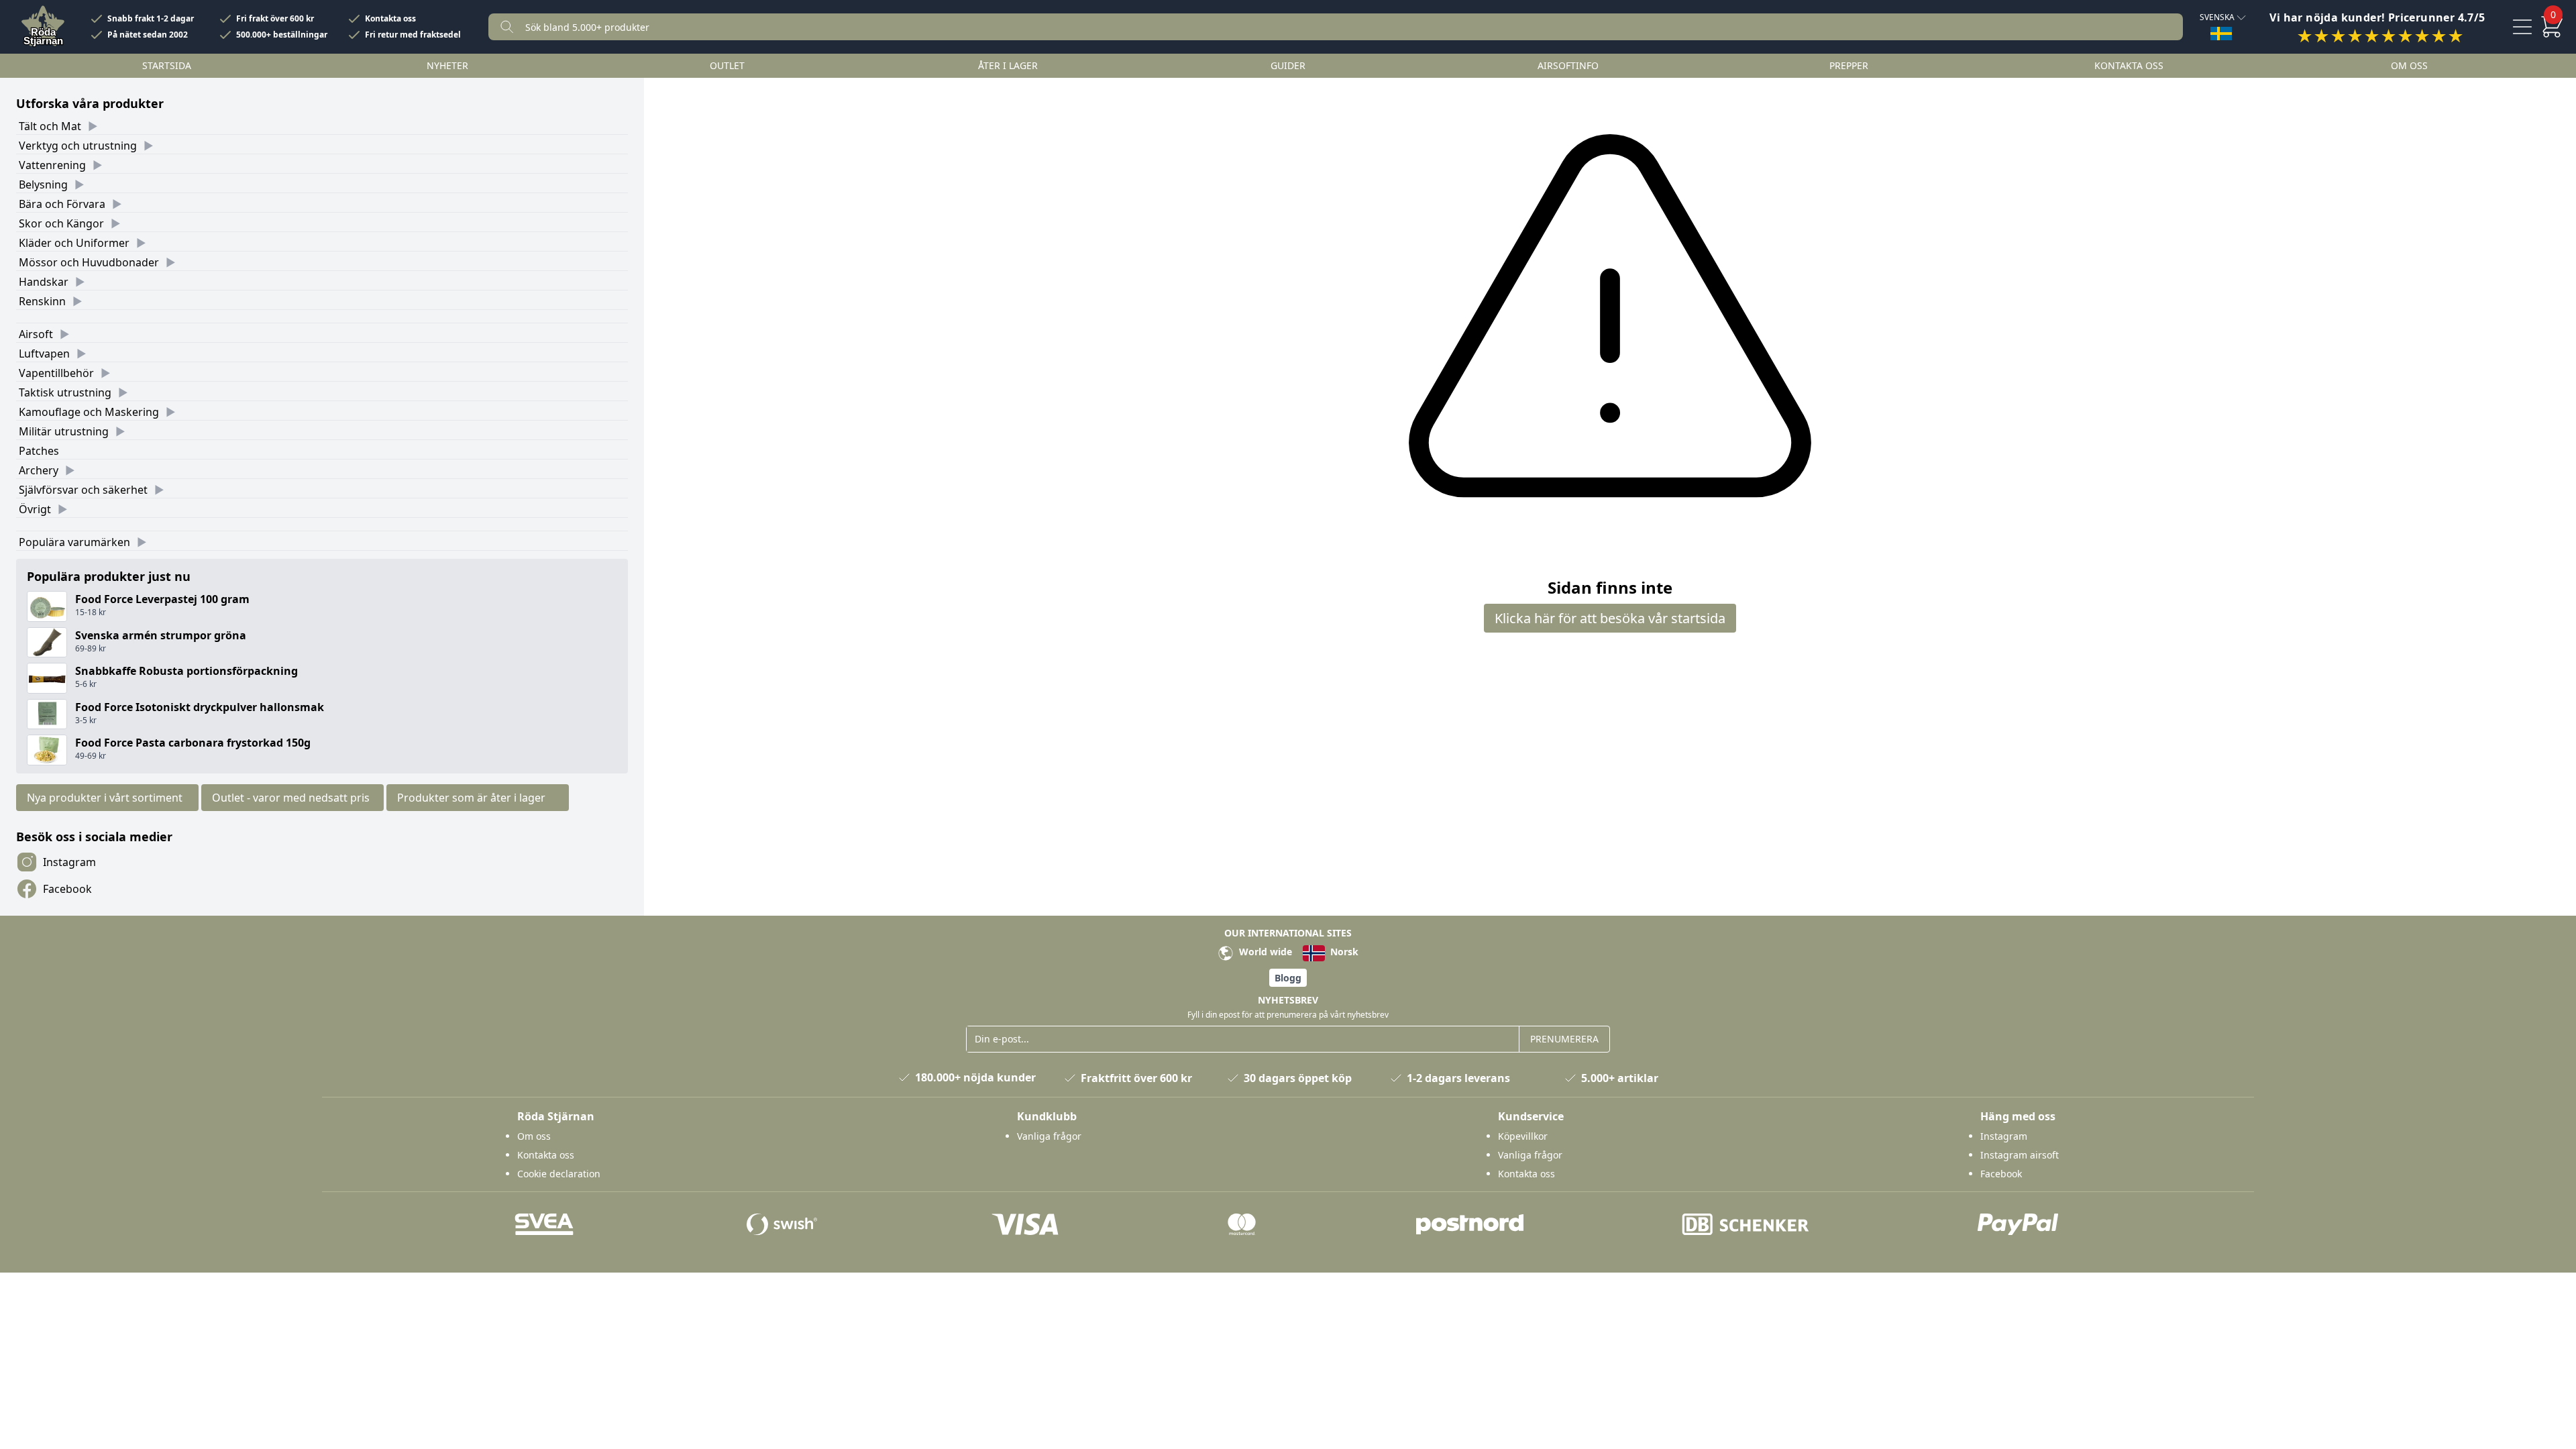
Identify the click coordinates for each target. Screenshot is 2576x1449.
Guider (1288, 65)
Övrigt (35, 509)
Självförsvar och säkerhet (83, 490)
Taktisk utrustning (65, 392)
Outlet (727, 65)
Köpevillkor (1523, 1136)
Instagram (69, 862)
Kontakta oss (390, 19)
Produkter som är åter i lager (471, 798)
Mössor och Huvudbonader (89, 262)
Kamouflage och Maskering (89, 412)
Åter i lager (1008, 65)
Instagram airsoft (2020, 1155)
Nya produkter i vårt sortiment (105, 798)
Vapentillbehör (56, 373)
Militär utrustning (64, 431)
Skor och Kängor (61, 223)
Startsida (167, 65)
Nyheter (447, 65)
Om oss (2409, 65)
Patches (39, 451)
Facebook (67, 889)
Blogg (1288, 978)
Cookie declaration (559, 1174)
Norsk (1343, 952)
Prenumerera (1564, 1039)
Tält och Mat (50, 126)
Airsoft (36, 334)
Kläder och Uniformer (74, 243)
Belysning (43, 184)
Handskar (44, 282)
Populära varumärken (74, 542)
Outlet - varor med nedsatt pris (291, 798)
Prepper (1849, 65)
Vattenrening (52, 165)
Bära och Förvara (62, 204)
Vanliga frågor (1049, 1136)
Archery (39, 470)
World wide (1264, 952)
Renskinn (42, 301)
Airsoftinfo (1568, 65)
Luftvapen (44, 354)
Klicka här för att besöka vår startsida (1610, 618)
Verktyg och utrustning (78, 146)
